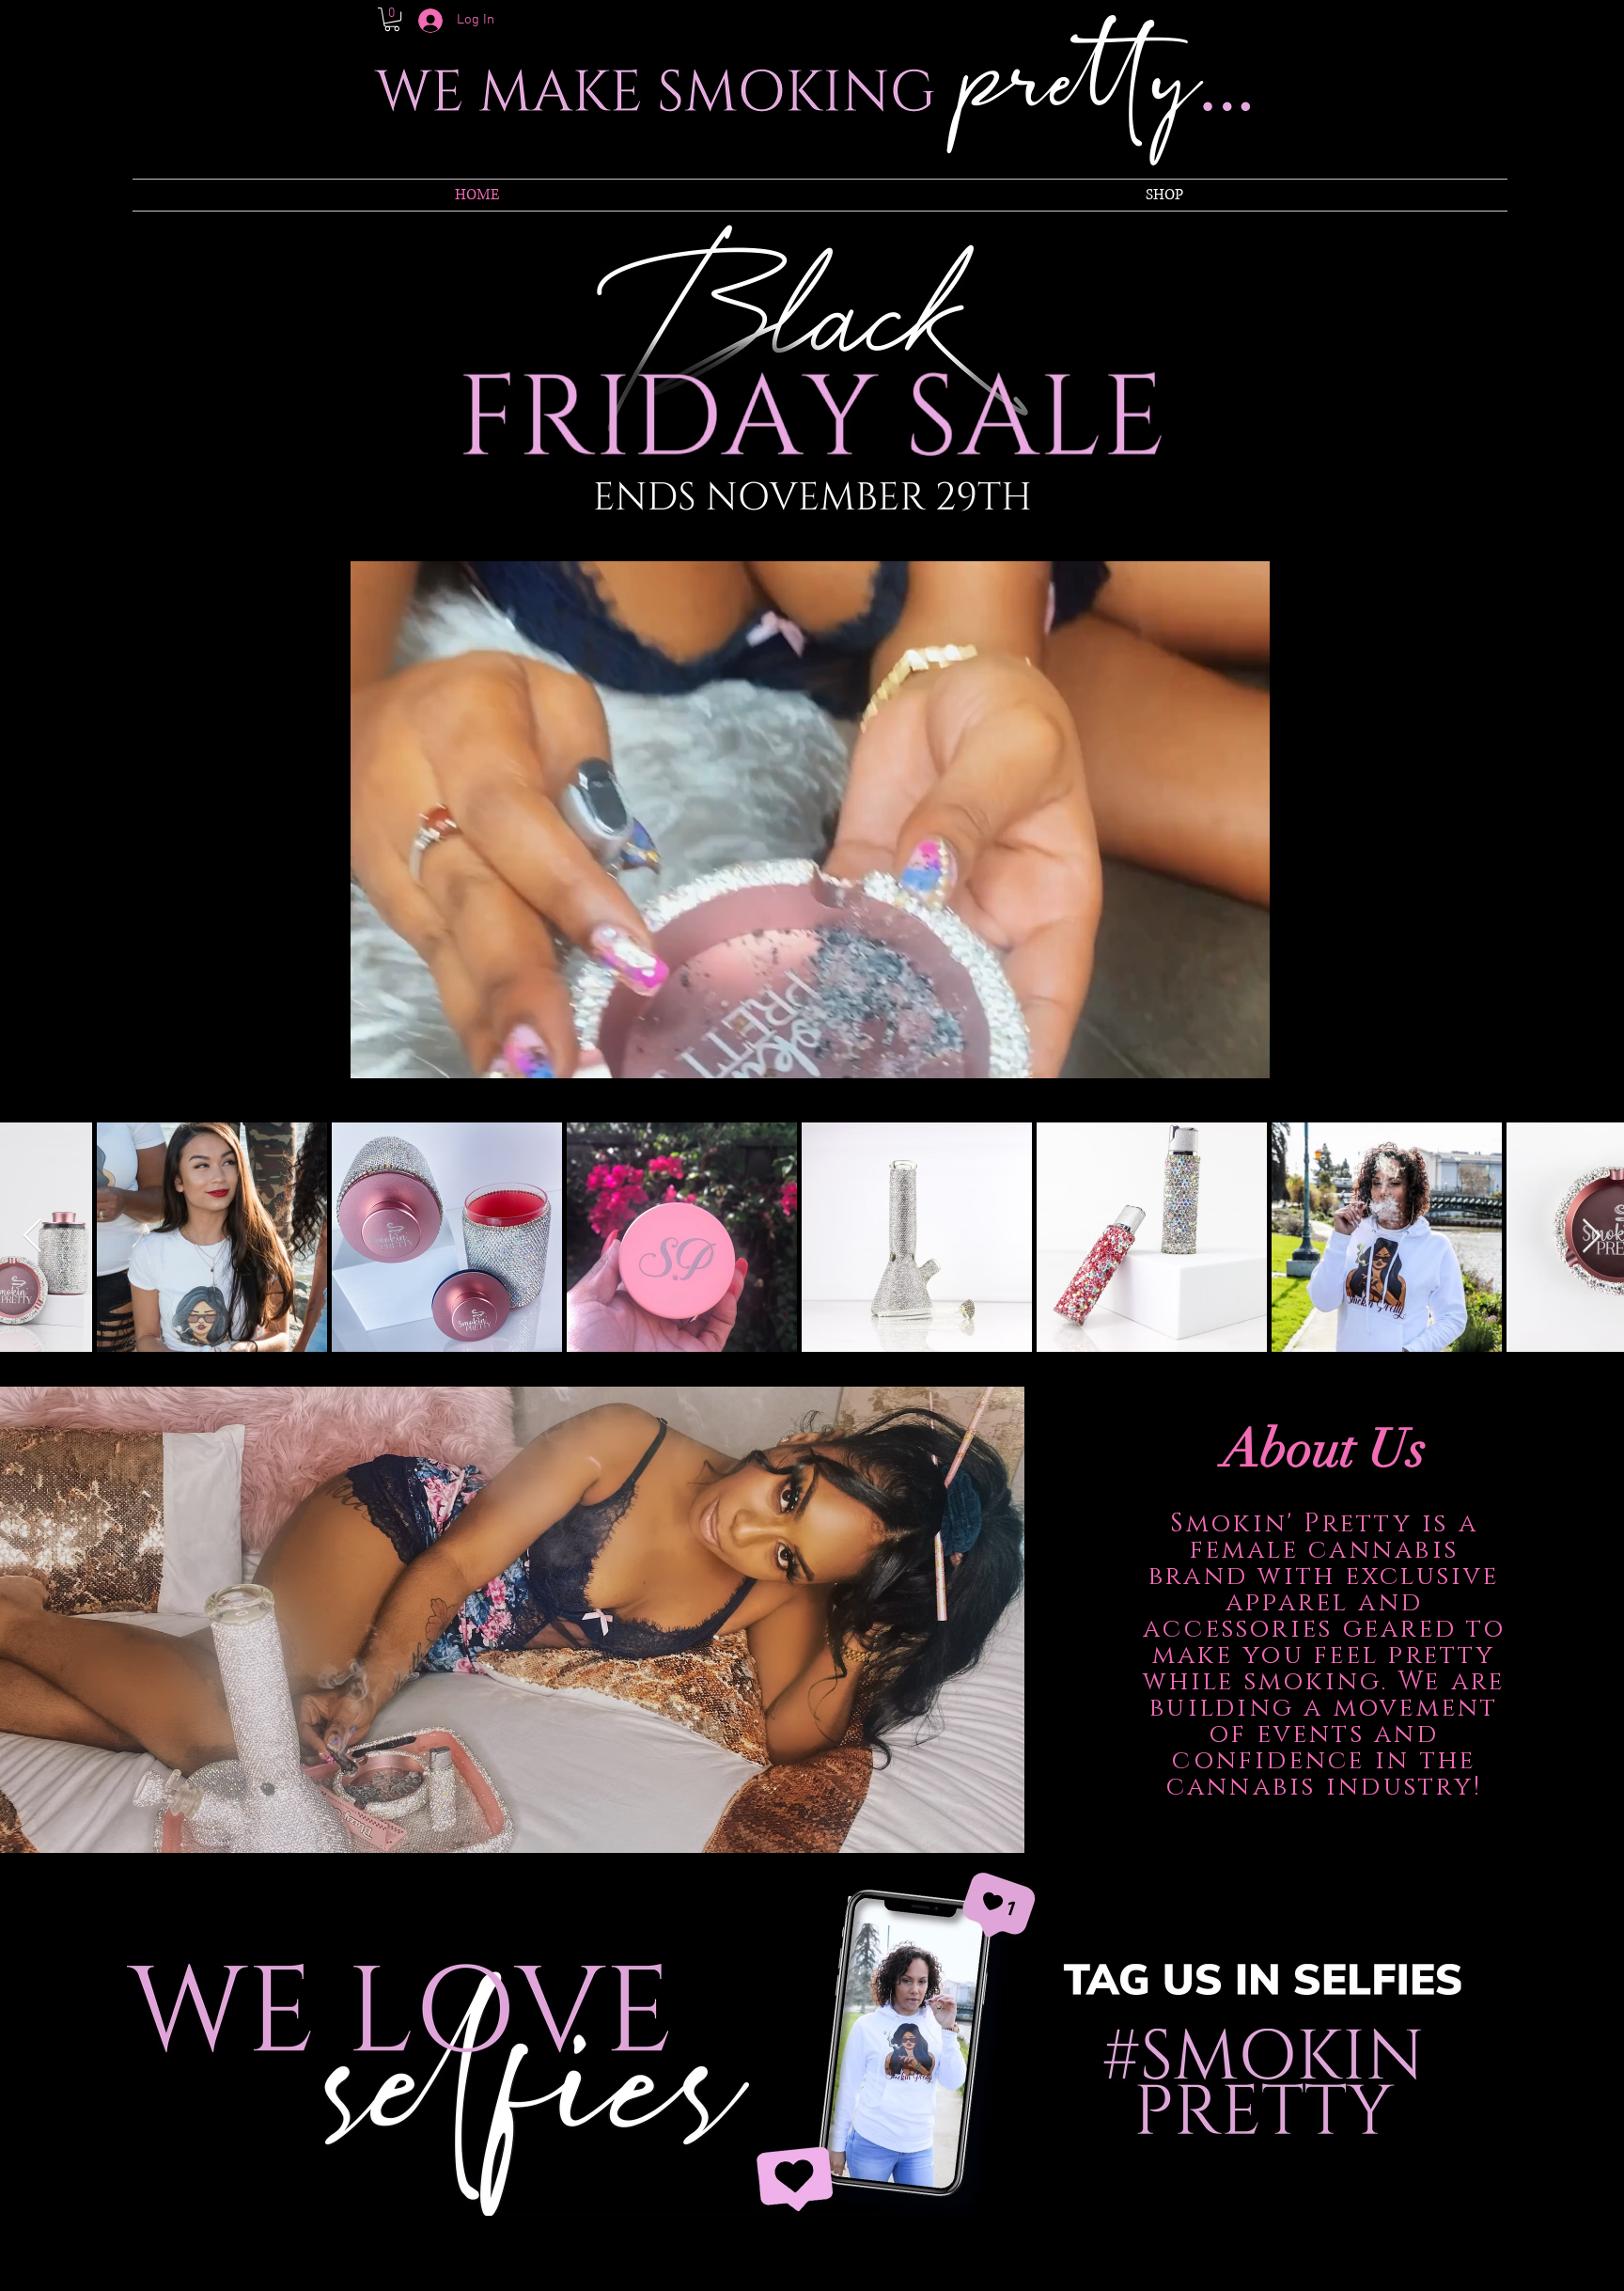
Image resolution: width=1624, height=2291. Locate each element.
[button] (392, 19)
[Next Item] (1592, 1237)
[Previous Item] (32, 1237)
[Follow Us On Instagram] (1201, 2256)
